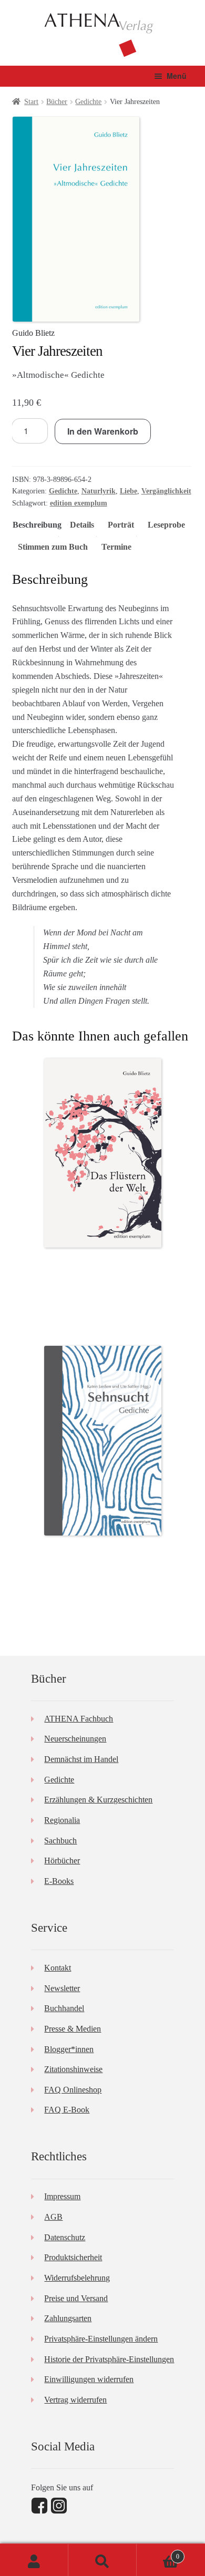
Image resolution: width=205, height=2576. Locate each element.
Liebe (129, 491)
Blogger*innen (69, 2049)
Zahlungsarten (68, 2318)
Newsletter (62, 1988)
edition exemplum (79, 503)
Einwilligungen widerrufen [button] (89, 2379)
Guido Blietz (33, 333)
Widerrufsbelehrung (77, 2278)
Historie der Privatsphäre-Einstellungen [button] (109, 2359)
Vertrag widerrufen (75, 2400)
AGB (53, 2217)
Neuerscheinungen (75, 1739)
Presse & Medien (73, 2029)
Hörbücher (62, 1861)
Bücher (57, 102)
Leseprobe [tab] (166, 525)
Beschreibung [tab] (37, 525)
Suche (102, 2560)
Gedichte (88, 102)
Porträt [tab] (121, 525)
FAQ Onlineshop (73, 2090)
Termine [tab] (116, 547)
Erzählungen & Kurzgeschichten (98, 1800)
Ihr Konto (34, 2560)
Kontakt (58, 1968)
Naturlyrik (99, 491)
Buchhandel (64, 2008)
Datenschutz (65, 2237)
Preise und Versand (76, 2298)
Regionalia (62, 1820)
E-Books (59, 1881)
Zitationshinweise (73, 2069)
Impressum (62, 2196)
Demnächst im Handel (81, 1759)
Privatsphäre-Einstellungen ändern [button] (101, 2339)
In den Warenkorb (103, 431)
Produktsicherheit (73, 2257)
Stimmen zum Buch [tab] (53, 547)
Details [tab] (82, 525)
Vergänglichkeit (166, 491)
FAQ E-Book (67, 2110)
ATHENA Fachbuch (79, 1719)
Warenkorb (158, 2553)
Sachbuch (60, 1841)
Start (31, 102)
